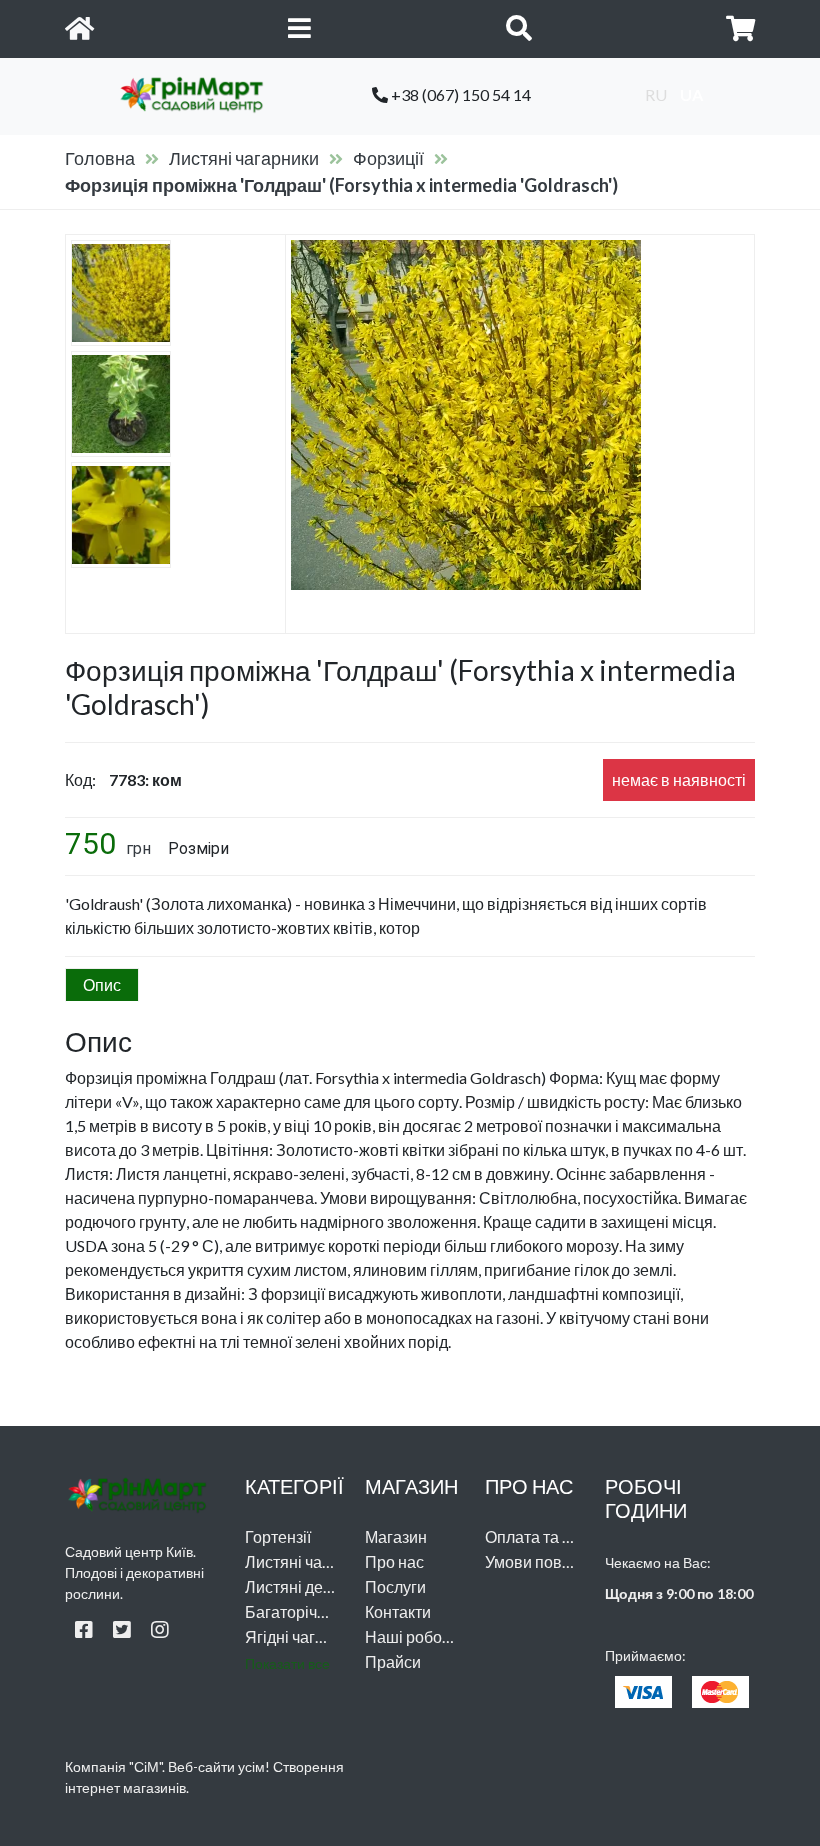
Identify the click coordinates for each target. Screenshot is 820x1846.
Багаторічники (298, 1611)
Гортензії (278, 1536)
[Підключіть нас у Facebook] (84, 1629)
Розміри (198, 848)
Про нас (394, 1561)
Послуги (395, 1586)
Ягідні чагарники (306, 1636)
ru (656, 94)
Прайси (393, 1661)
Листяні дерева (302, 1586)
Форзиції (388, 158)
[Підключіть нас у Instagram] (160, 1629)
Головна (100, 158)
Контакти (398, 1611)
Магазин (396, 1536)
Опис (102, 984)
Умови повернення (555, 1561)
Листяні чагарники (244, 158)
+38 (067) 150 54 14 (459, 94)
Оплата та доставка (557, 1536)
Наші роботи (411, 1636)
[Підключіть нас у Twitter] (122, 1629)
